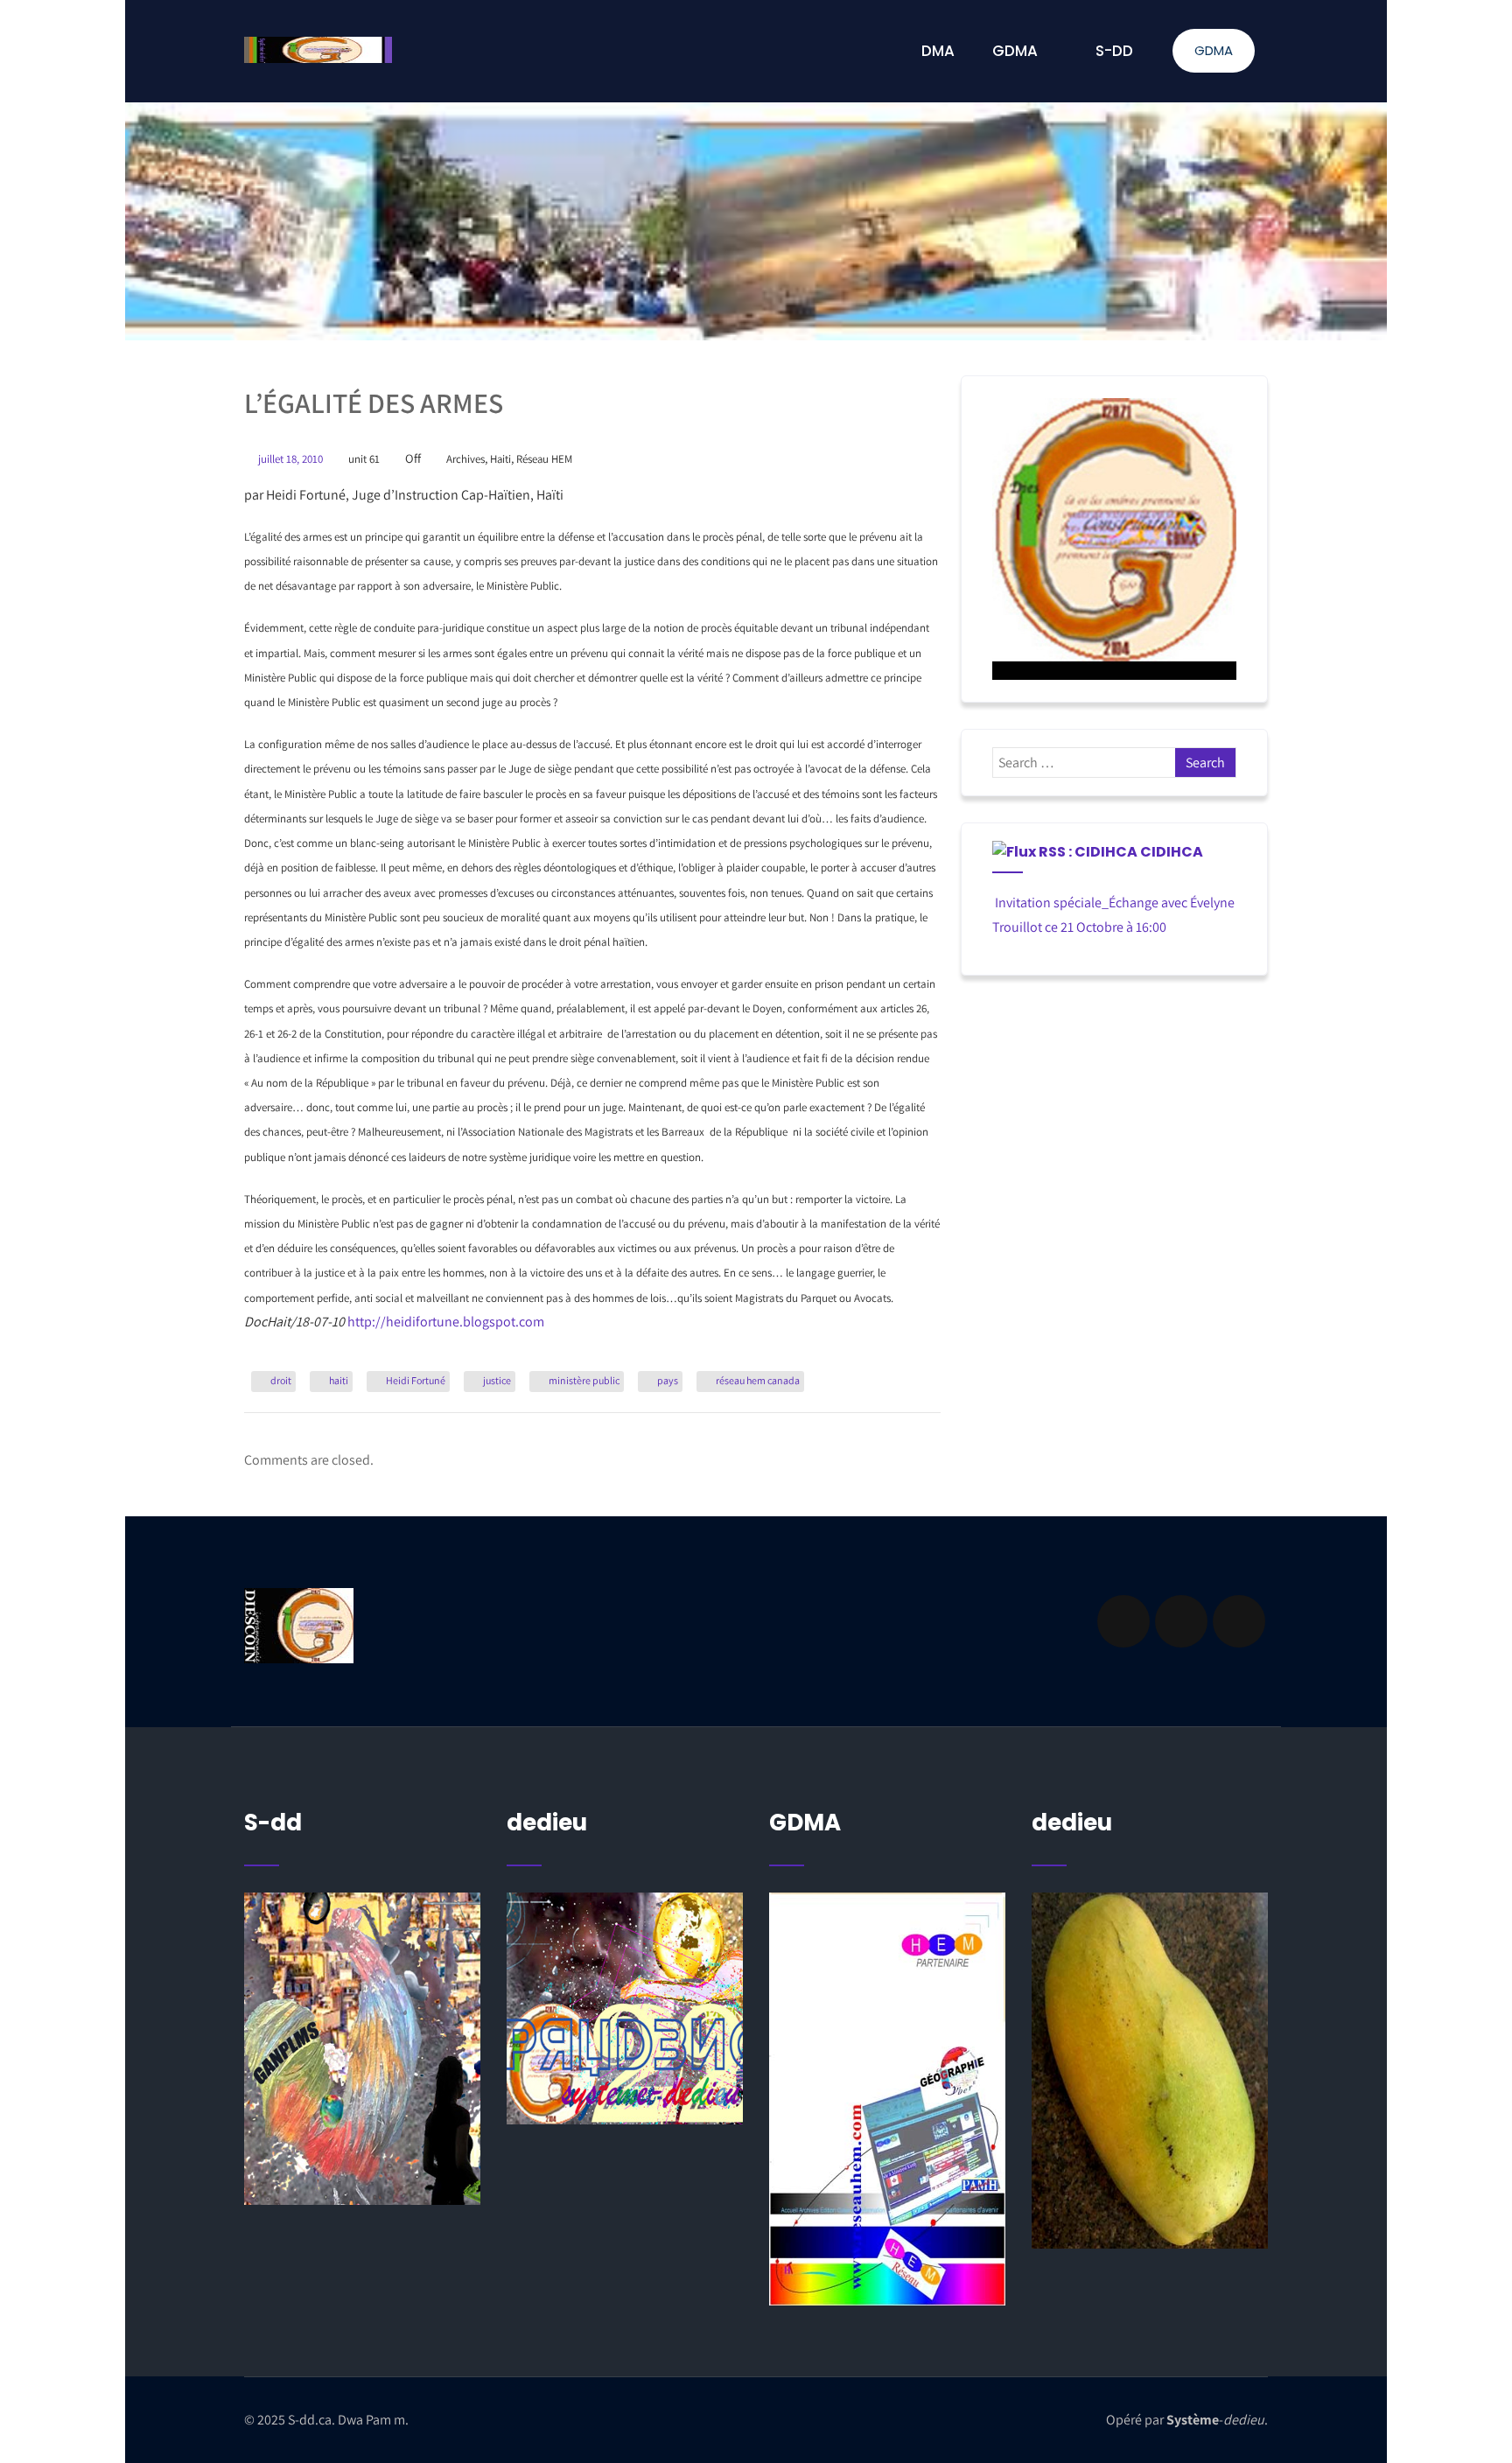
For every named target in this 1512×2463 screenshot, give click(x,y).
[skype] (1239, 1621)
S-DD (1114, 51)
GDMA (1214, 50)
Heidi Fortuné (416, 1380)
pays (668, 1380)
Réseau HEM (544, 459)
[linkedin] (1181, 1621)
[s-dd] (318, 50)
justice (497, 1380)
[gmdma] (1150, 2071)
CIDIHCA (1172, 852)
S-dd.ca (310, 2420)
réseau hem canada (758, 1380)
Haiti (500, 459)
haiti (339, 1380)
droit (281, 1380)
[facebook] (1123, 1621)
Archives (465, 459)
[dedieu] (362, 2049)
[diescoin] (1114, 539)
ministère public (584, 1380)
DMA (938, 51)
